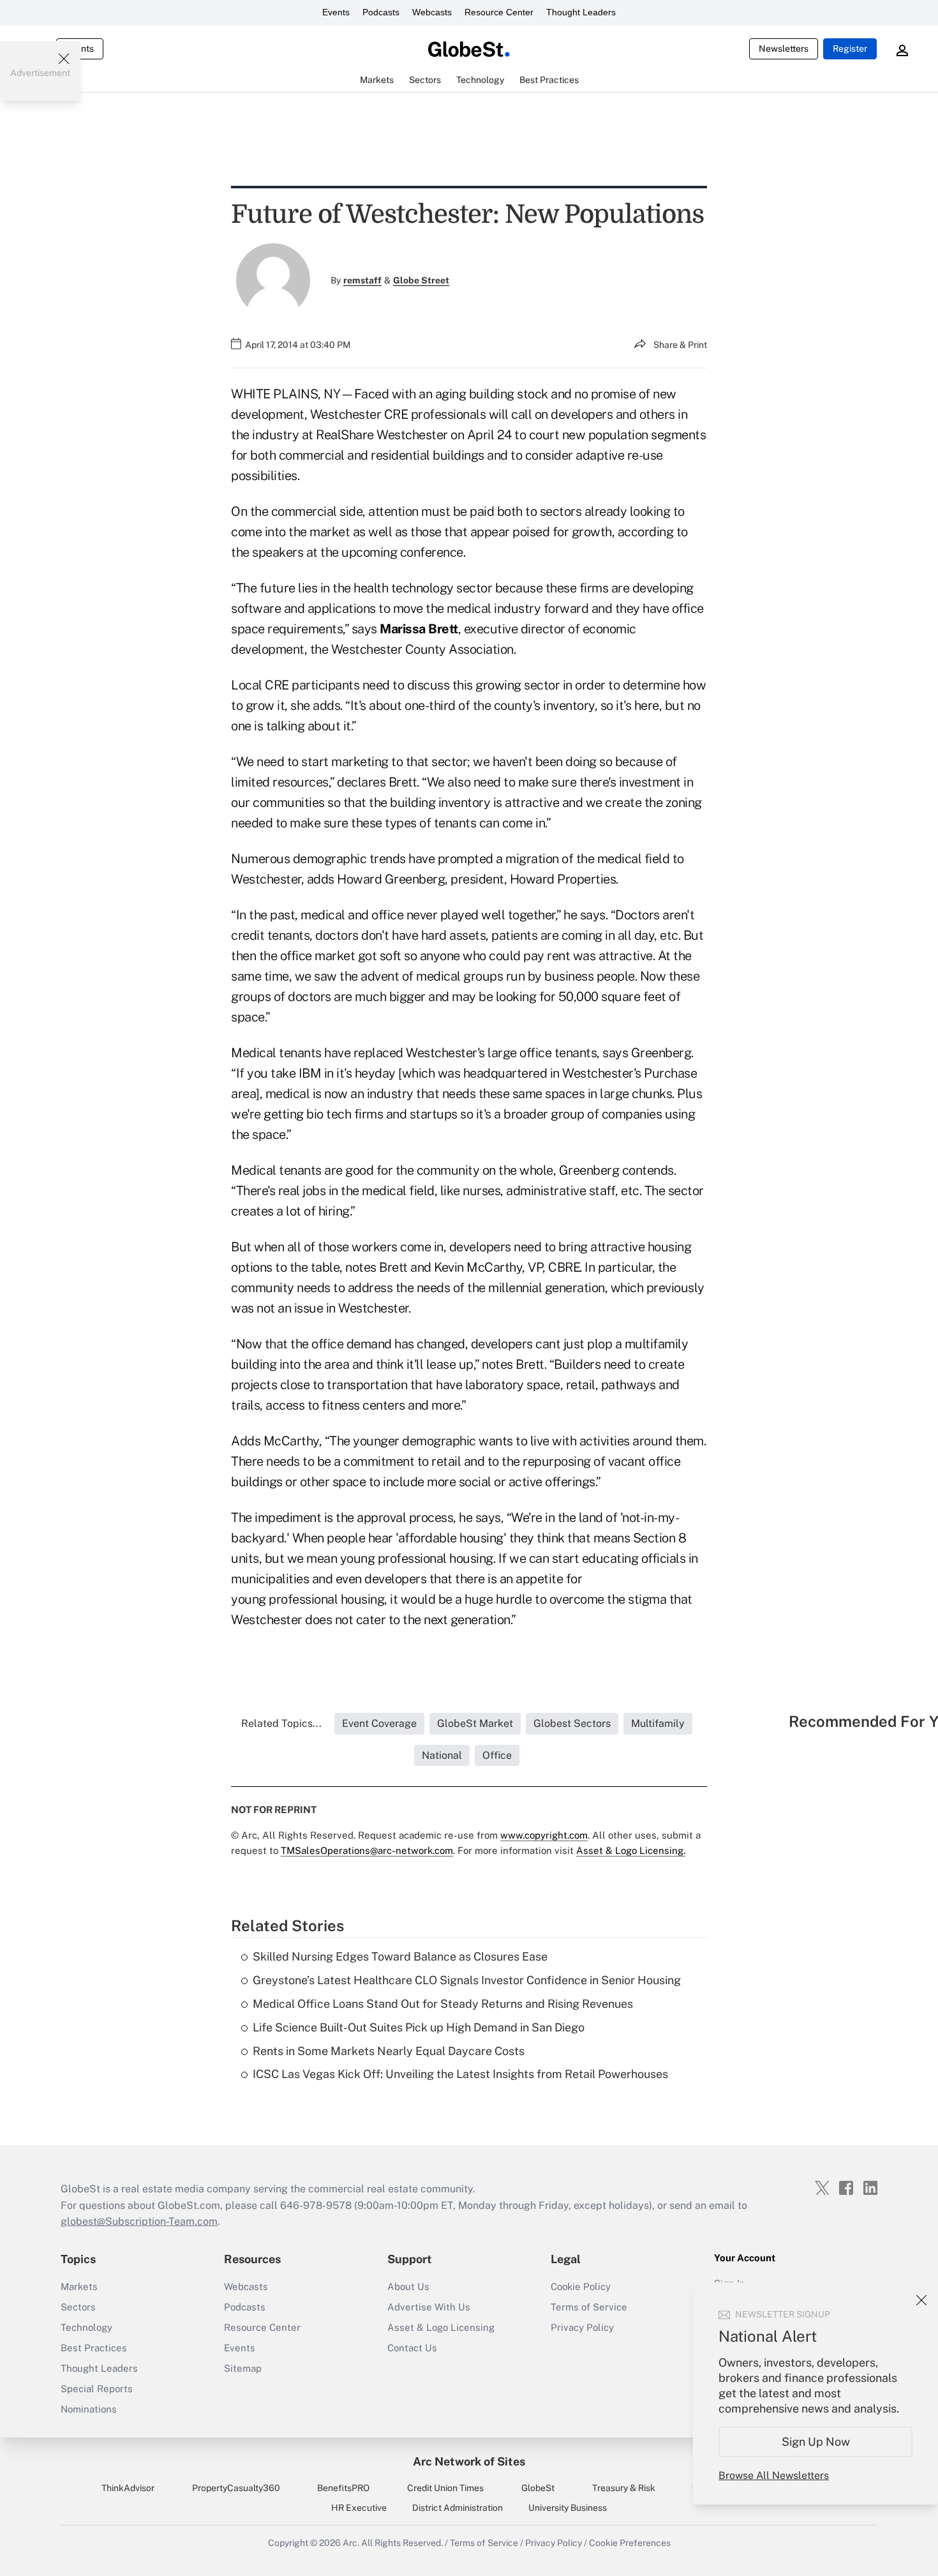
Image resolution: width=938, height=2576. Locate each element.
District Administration (458, 2508)
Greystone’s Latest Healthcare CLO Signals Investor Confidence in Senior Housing (467, 1980)
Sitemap (243, 2368)
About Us (408, 2286)
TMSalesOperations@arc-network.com (367, 1850)
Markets (79, 2286)
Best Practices (94, 2348)
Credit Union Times (445, 2488)
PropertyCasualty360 (236, 2488)
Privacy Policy (582, 2327)
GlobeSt (538, 2488)
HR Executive (359, 2508)
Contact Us (412, 2348)
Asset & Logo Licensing (441, 2327)
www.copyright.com (544, 1835)
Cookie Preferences (630, 2543)
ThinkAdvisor (128, 2488)
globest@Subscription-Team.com (139, 2221)
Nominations (89, 2409)
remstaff (362, 280)
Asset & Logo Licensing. (631, 1850)
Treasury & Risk (624, 2488)
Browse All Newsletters (774, 2475)
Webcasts (432, 12)
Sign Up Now (816, 2442)
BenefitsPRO (343, 2488)
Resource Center (499, 12)
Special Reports (97, 2389)
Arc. (351, 2543)
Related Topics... (281, 1723)
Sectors (78, 2307)
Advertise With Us (429, 2307)
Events (336, 12)
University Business (568, 2508)
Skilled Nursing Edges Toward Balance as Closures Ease (400, 1956)
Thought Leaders (581, 12)
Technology (86, 2327)
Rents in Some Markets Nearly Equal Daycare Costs (389, 2051)
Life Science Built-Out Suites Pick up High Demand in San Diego (419, 2027)
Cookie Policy (581, 2286)
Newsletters (784, 49)
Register (850, 49)
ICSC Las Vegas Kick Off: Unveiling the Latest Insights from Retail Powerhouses (460, 2074)
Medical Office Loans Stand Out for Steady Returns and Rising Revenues (443, 2004)
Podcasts (381, 12)
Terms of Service (589, 2307)
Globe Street (421, 280)
